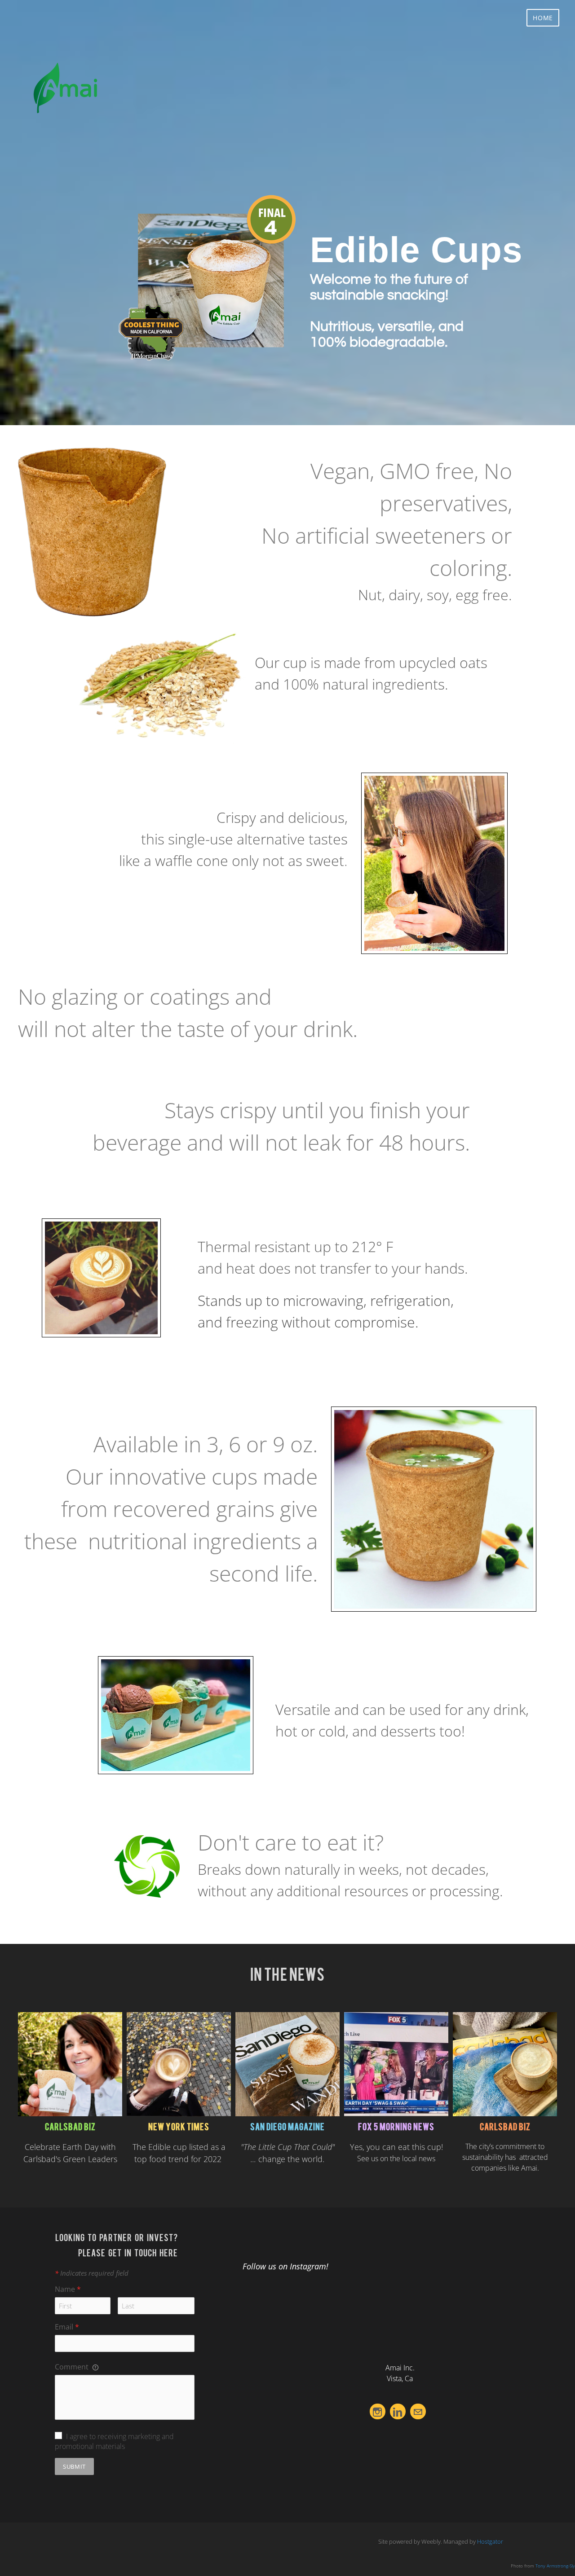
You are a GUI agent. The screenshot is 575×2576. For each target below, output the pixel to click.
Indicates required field (92, 2273)
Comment (73, 2367)
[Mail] (418, 2411)
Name (68, 2289)
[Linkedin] (398, 2411)
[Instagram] (378, 2411)
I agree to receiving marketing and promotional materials (114, 2441)
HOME (543, 18)
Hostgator (490, 2541)
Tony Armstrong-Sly (555, 2566)
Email (67, 2327)
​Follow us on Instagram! (285, 2266)
